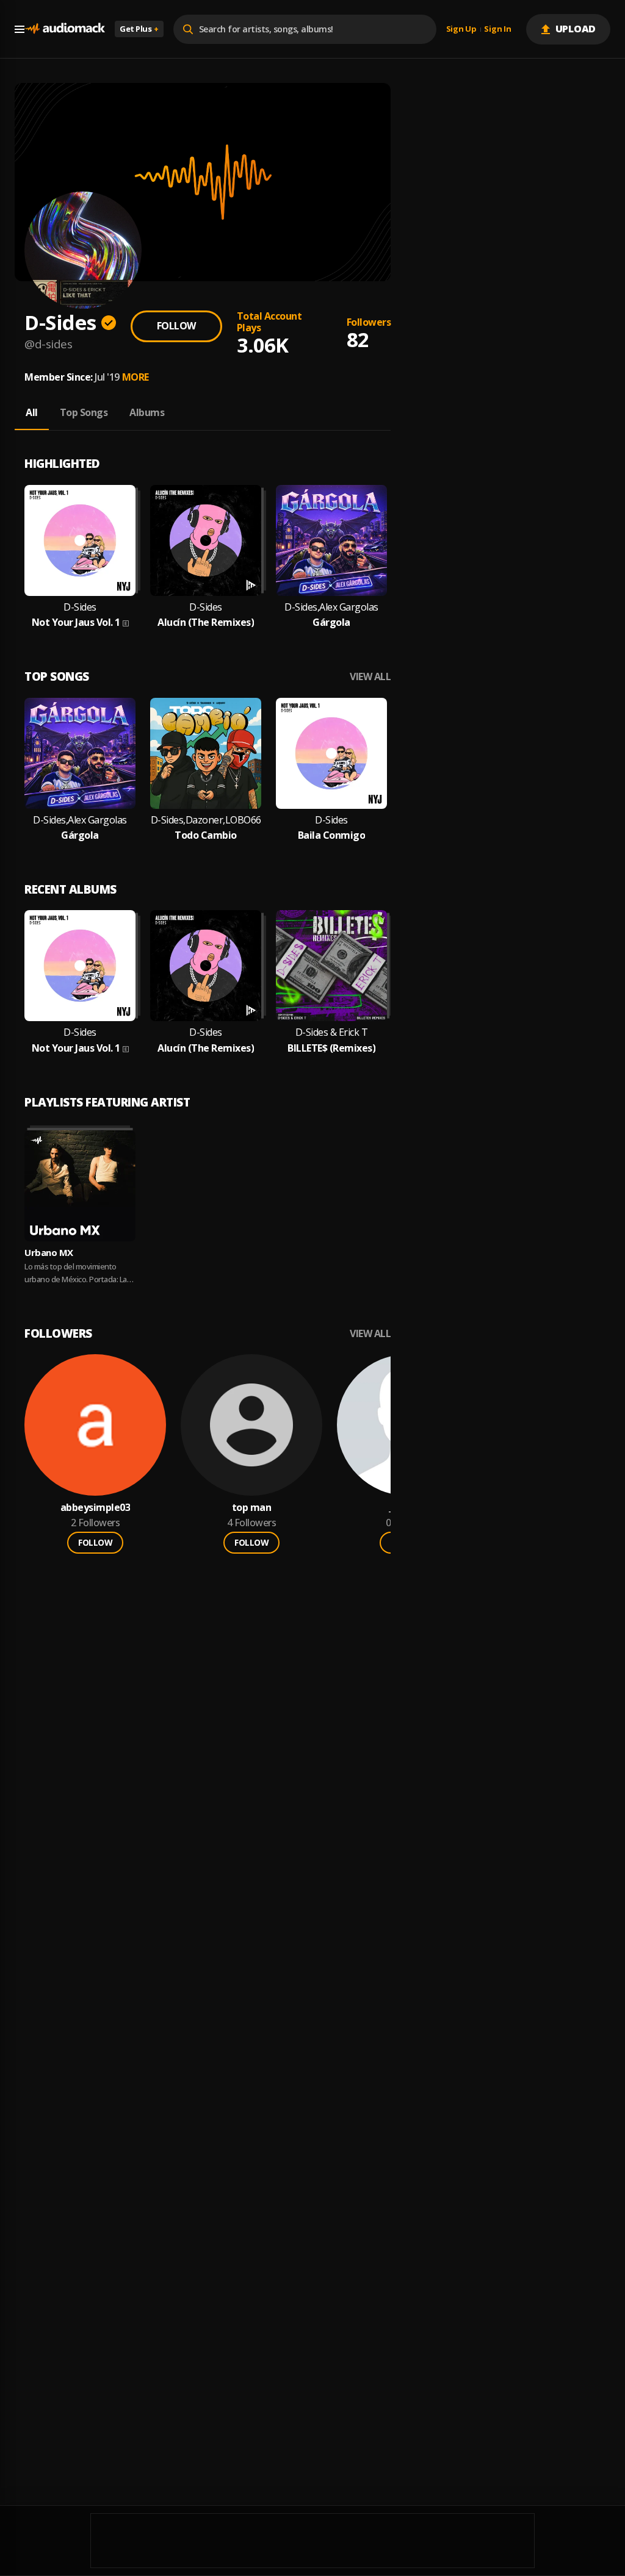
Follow (176, 326)
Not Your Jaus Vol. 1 (76, 622)
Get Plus (139, 29)
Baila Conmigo (332, 835)
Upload (576, 29)
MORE (135, 377)
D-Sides (80, 607)
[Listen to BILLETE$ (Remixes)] (331, 966)
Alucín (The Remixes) (206, 622)
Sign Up (461, 29)
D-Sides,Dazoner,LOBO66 (206, 820)
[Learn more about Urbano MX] (80, 1186)
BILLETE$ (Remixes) (331, 1048)
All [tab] (32, 412)
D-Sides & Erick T (332, 1032)
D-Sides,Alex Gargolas (331, 607)
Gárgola (331, 622)
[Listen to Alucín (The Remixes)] (206, 540)
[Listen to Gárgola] (331, 540)
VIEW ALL (370, 677)
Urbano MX (49, 1252)
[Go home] (65, 29)
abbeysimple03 (96, 1508)
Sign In (497, 29)
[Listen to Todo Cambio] (206, 753)
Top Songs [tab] (84, 412)
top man (252, 1508)
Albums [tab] (147, 412)
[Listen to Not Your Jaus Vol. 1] (80, 540)
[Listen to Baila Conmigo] (331, 753)
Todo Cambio (206, 835)
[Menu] (20, 29)
